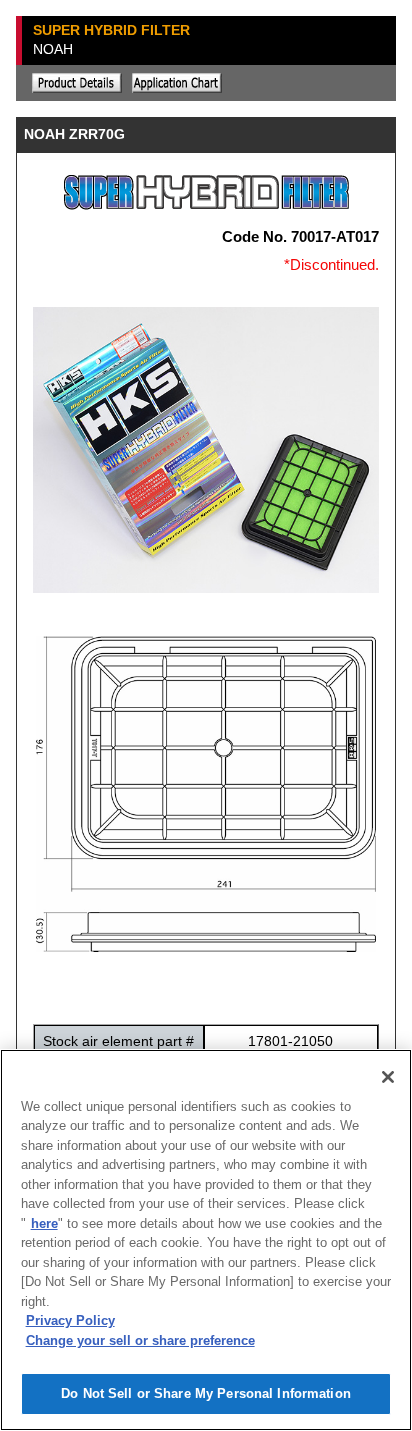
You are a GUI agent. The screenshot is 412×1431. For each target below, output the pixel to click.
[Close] (388, 1077)
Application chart (177, 83)
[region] (206, 1240)
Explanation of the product (77, 83)
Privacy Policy (70, 1320)
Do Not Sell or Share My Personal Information (206, 1393)
